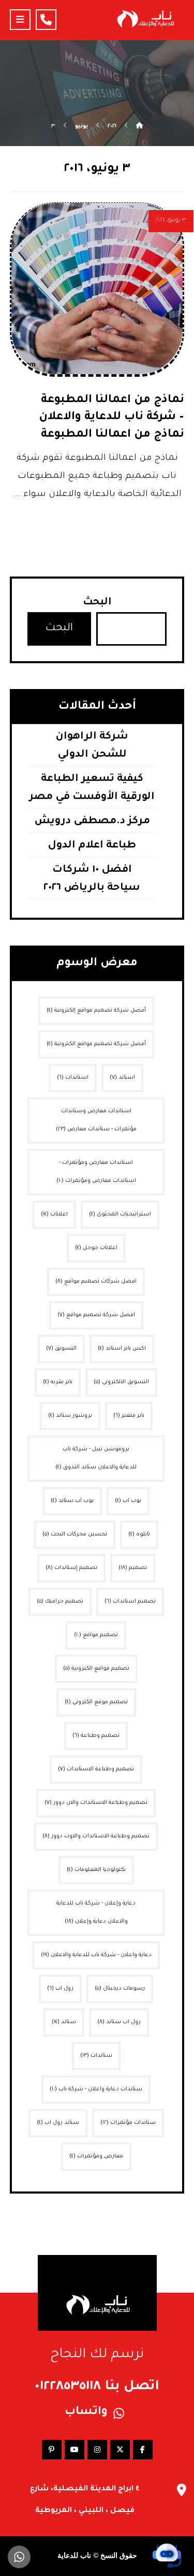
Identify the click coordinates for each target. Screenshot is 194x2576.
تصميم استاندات (130, 1602)
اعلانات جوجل (96, 1248)
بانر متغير (129, 1416)
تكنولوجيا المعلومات (96, 1870)
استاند (122, 1078)
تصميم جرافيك (60, 1602)
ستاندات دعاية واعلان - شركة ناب (96, 2089)
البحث (97, 603)
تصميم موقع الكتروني (96, 1702)
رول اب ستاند (119, 2022)
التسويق (61, 1349)
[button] (20, 20)
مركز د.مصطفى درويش (92, 822)
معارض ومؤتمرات (96, 2156)
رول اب (60, 1989)
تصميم (133, 1568)
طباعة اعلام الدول (92, 846)
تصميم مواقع (96, 1635)
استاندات (73, 1078)
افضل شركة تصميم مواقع (96, 1315)
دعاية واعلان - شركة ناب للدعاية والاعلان (96, 1955)
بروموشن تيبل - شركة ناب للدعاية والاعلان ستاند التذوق (96, 1458)
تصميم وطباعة (96, 1736)
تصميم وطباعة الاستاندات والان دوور (96, 1803)
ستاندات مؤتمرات (128, 2123)
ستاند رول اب (58, 2123)
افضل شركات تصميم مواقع (96, 1282)
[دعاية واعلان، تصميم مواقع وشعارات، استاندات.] (145, 19)
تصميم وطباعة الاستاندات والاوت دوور (96, 1836)
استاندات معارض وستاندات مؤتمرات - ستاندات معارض (96, 1120)
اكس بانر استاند (122, 1349)
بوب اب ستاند (72, 1501)
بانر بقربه (58, 1382)
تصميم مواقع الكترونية (96, 1669)
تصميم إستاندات (71, 1568)
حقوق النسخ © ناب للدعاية (97, 2556)
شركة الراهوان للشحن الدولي (92, 746)
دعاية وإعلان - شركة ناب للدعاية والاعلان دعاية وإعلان (96, 1913)
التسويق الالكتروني (121, 1382)
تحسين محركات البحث (75, 1534)
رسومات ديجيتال (120, 1989)
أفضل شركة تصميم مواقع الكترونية (96, 1044)
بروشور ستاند (70, 1416)
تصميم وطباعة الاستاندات (96, 1769)
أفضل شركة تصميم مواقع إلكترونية (96, 1011)
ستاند (64, 2022)
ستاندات (96, 2056)
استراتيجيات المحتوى (120, 1214)
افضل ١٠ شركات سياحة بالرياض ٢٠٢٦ (92, 879)
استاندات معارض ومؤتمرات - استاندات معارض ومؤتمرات (96, 1172)
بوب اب (128, 1501)
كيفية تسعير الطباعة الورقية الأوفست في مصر (92, 788)
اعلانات (54, 1214)
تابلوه (139, 1534)
